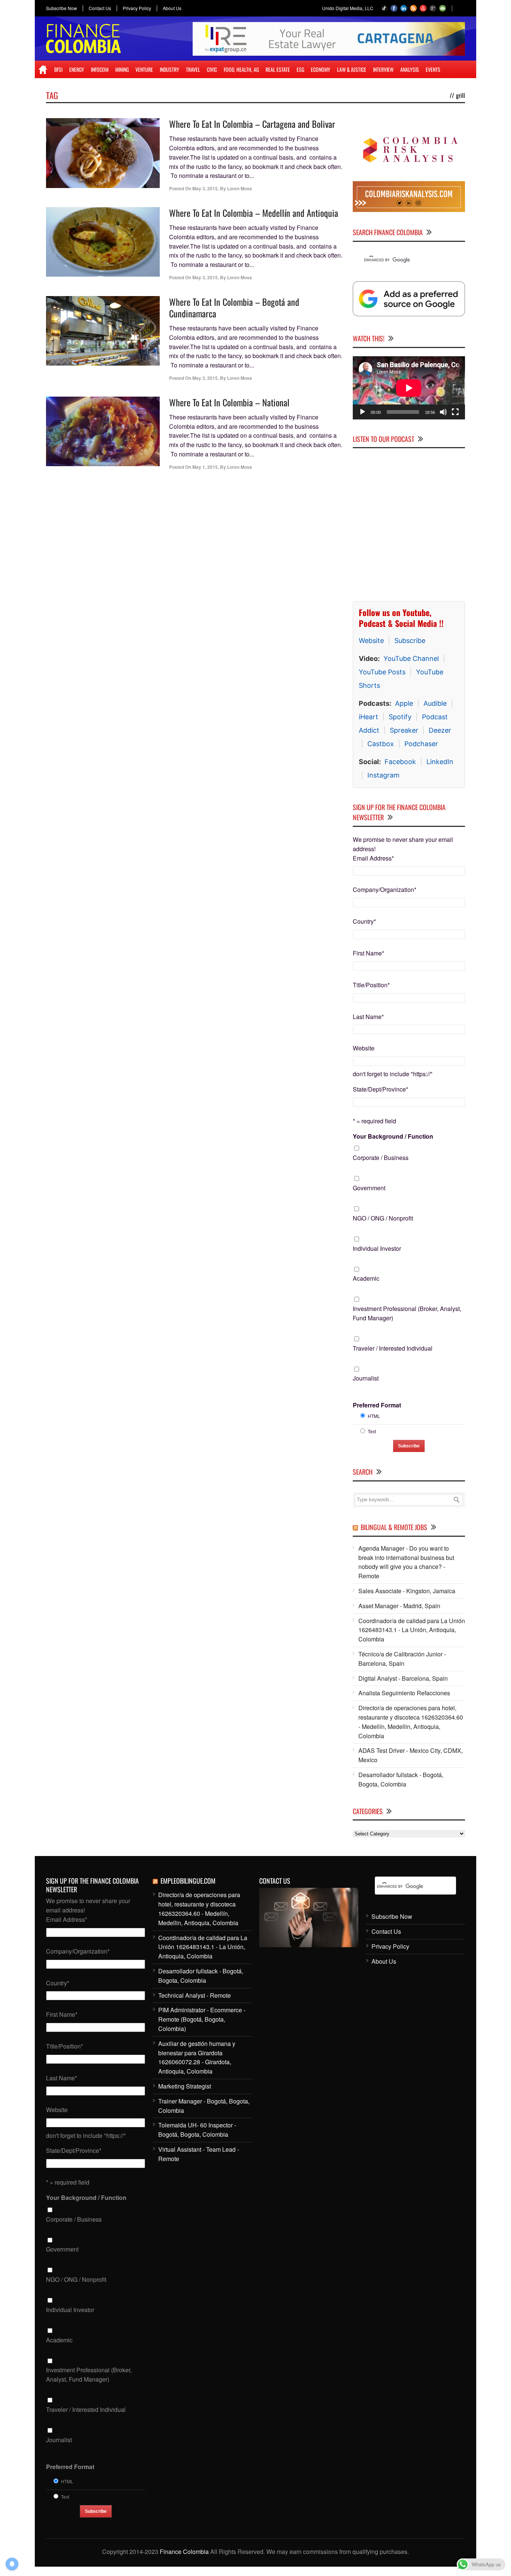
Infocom (100, 69)
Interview (383, 69)
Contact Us (100, 8)
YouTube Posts (382, 672)
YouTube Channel (411, 658)
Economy (321, 69)
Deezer (440, 730)
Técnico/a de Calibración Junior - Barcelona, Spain (402, 1659)
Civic (212, 69)
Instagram (383, 775)
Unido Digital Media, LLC (348, 8)
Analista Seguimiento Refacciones (404, 1693)
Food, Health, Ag (241, 69)
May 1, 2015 (205, 467)
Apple (404, 703)
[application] (409, 388)
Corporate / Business (381, 1158)
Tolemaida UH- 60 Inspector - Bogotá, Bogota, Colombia (197, 2130)
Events (433, 69)
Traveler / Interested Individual (393, 1348)
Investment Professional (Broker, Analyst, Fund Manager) (407, 1313)
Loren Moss (240, 188)
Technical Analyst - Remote (195, 1995)
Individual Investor (377, 1248)
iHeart (368, 717)
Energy (77, 69)
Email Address (373, 858)
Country (364, 921)
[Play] (362, 412)
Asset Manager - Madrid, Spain (399, 1606)
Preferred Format (377, 1405)
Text (372, 1431)
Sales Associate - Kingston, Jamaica (407, 1591)
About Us (172, 8)
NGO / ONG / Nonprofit (383, 1218)
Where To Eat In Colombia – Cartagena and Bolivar (252, 124)
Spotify (400, 717)
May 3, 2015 (205, 188)
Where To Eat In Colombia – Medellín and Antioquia (254, 213)
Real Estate (278, 69)
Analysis (410, 69)
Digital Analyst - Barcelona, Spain (403, 1678)
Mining (122, 69)
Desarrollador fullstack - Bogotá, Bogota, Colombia (401, 1779)
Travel (193, 69)
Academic (366, 1278)
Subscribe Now (62, 8)
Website (371, 641)
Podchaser (421, 744)
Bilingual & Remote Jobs (394, 1527)
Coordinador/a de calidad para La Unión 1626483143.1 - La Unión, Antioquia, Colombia (412, 1630)
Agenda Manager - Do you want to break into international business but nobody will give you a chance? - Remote (406, 1562)
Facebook (400, 762)
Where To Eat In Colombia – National (229, 402)
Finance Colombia (184, 2552)
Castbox (381, 744)
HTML (374, 1416)
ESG (300, 69)
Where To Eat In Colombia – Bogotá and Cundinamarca (234, 307)
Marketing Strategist (185, 2086)
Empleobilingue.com (188, 1881)
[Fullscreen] (455, 412)
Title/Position (371, 985)
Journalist (366, 1378)
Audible (435, 703)
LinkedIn (440, 762)
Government (369, 1188)
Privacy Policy (137, 8)
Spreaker (404, 730)
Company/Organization (385, 890)
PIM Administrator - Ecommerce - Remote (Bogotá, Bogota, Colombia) (202, 2019)
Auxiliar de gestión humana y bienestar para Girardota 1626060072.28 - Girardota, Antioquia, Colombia (197, 2057)
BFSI (58, 69)
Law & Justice (352, 69)
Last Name (368, 1017)
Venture (144, 69)
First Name (368, 953)
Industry (169, 69)
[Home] (43, 70)
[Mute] (443, 412)
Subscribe (410, 641)
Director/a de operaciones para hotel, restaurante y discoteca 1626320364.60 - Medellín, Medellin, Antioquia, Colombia (411, 1722)
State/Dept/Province (380, 1089)
